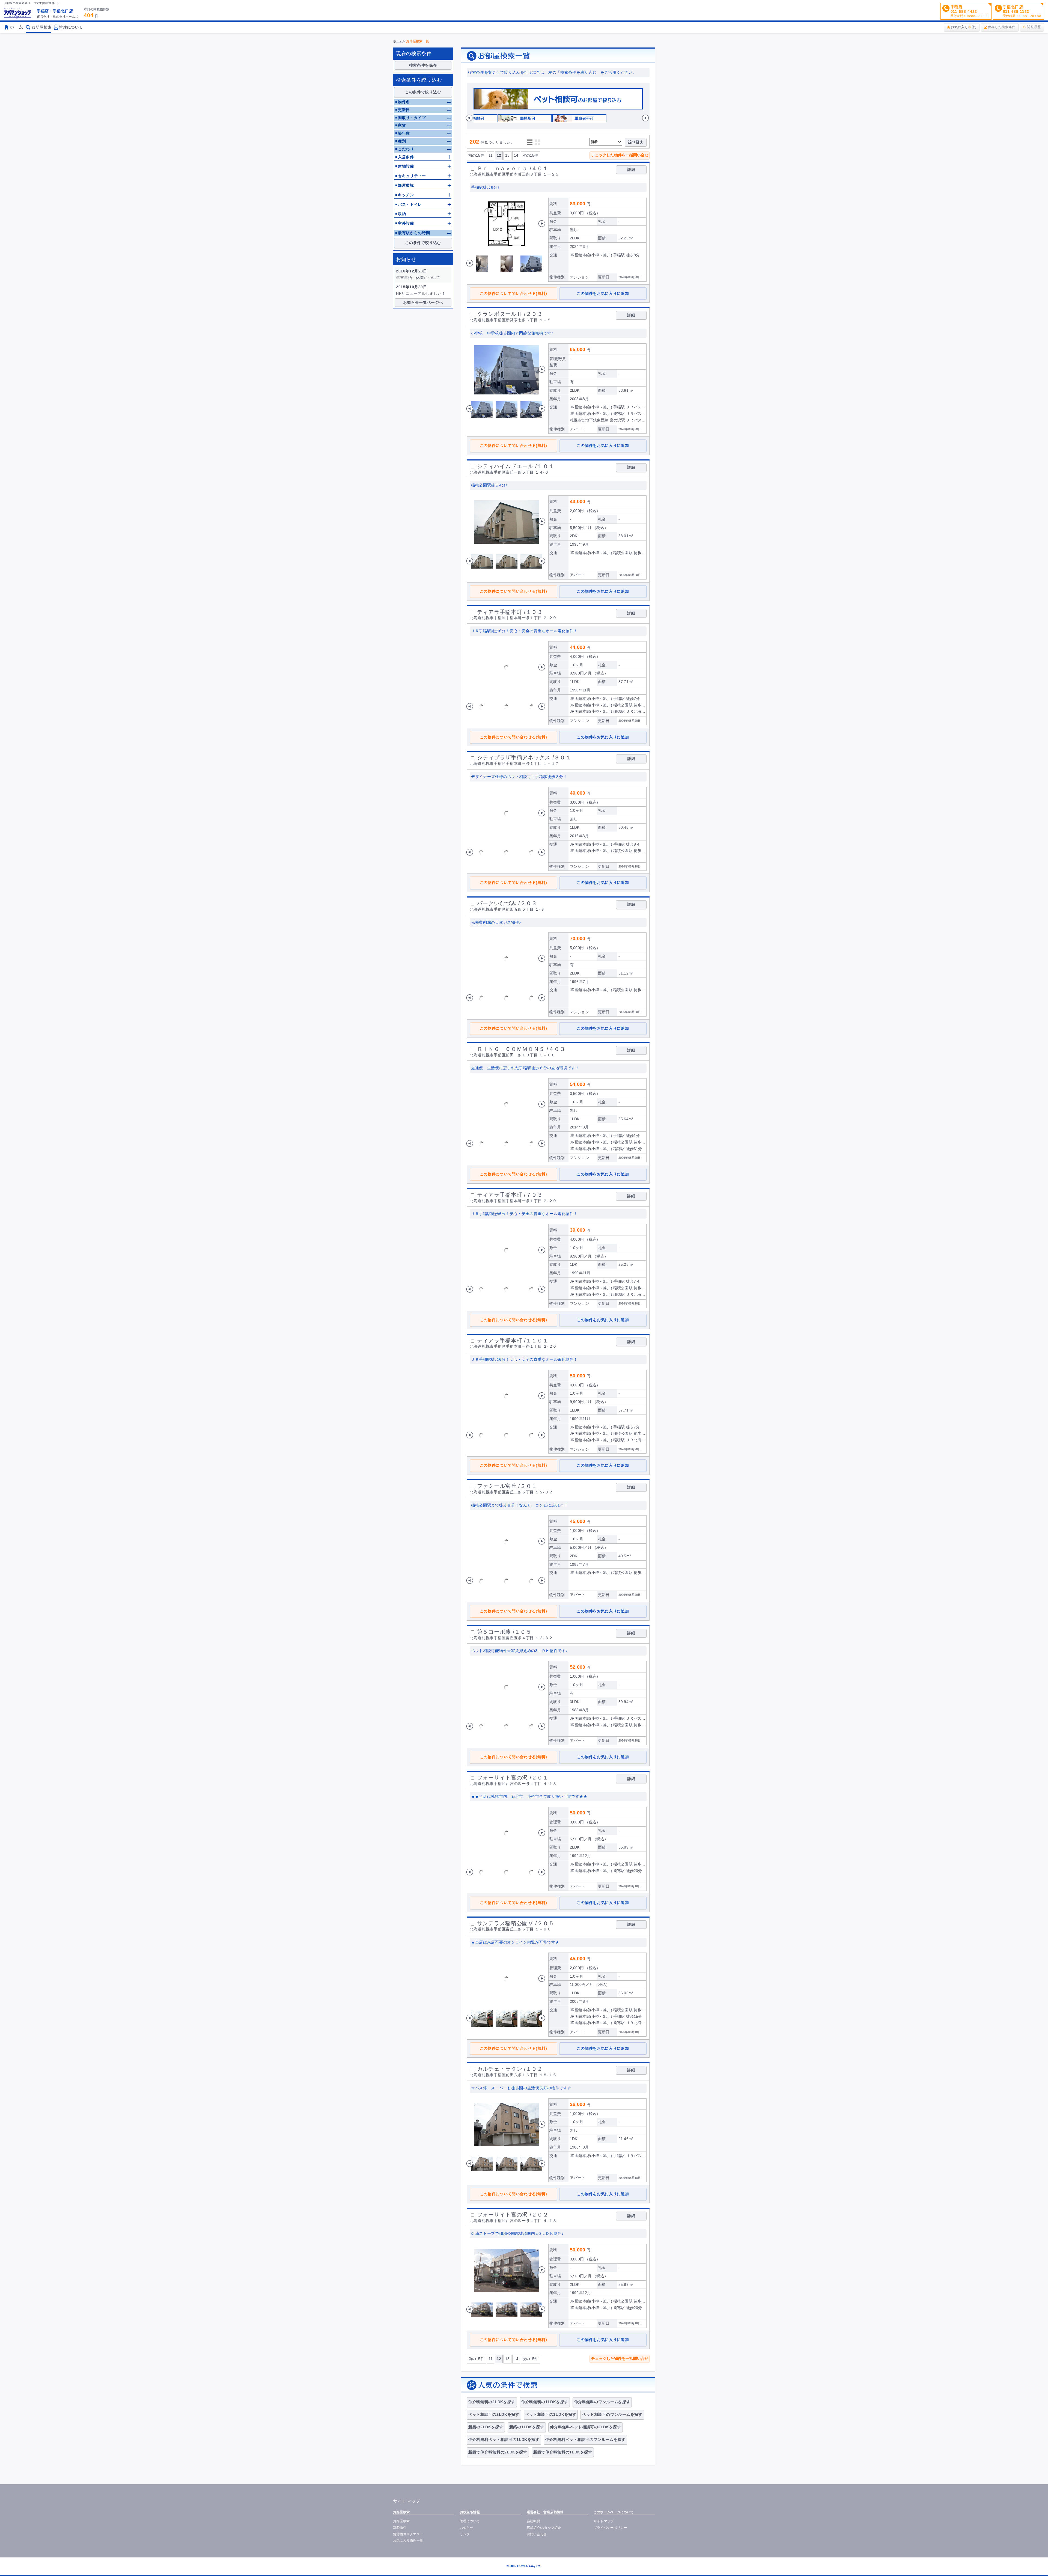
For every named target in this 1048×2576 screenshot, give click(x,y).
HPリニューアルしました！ (421, 293)
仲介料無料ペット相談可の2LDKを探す (585, 2427)
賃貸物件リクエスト (408, 2534)
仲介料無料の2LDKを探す (492, 2402)
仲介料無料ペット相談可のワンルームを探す (585, 2440)
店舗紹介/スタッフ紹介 (544, 2528)
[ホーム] (18, 13)
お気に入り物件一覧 (408, 2541)
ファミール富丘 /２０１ (507, 1486)
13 (507, 155)
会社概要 (533, 2521)
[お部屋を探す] (39, 29)
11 (491, 155)
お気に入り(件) (964, 27)
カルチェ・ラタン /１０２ (510, 2069)
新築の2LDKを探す (486, 2427)
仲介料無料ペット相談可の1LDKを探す (504, 2440)
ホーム (398, 41)
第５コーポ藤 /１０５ (504, 1632)
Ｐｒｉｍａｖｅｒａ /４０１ (513, 168)
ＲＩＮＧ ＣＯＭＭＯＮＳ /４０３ (521, 1049)
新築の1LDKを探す (527, 2427)
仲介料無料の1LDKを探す (545, 2402)
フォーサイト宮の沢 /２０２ (513, 2215)
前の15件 (476, 155)
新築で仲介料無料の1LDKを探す (563, 2452)
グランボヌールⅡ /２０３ (510, 314)
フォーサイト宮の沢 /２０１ (513, 1778)
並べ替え (636, 142)
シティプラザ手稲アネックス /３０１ (524, 757)
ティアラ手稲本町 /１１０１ (513, 1341)
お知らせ (467, 2528)
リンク (465, 2534)
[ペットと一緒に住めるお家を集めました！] (558, 108)
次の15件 (530, 155)
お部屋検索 (401, 2521)
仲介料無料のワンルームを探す (602, 2402)
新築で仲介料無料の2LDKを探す (498, 2452)
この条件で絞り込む (423, 92)
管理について (470, 2521)
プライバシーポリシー (610, 2528)
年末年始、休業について (418, 278)
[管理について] (68, 29)
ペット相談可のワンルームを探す (612, 2414)
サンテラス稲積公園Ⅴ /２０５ (516, 1923)
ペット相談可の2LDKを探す (494, 2414)
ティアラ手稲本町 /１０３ (510, 612)
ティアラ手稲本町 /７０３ (510, 1195)
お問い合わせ (537, 2534)
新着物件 (400, 2528)
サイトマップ (604, 2521)
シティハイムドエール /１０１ (516, 466)
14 (516, 155)
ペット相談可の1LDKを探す (551, 2414)
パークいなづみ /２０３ (507, 903)
